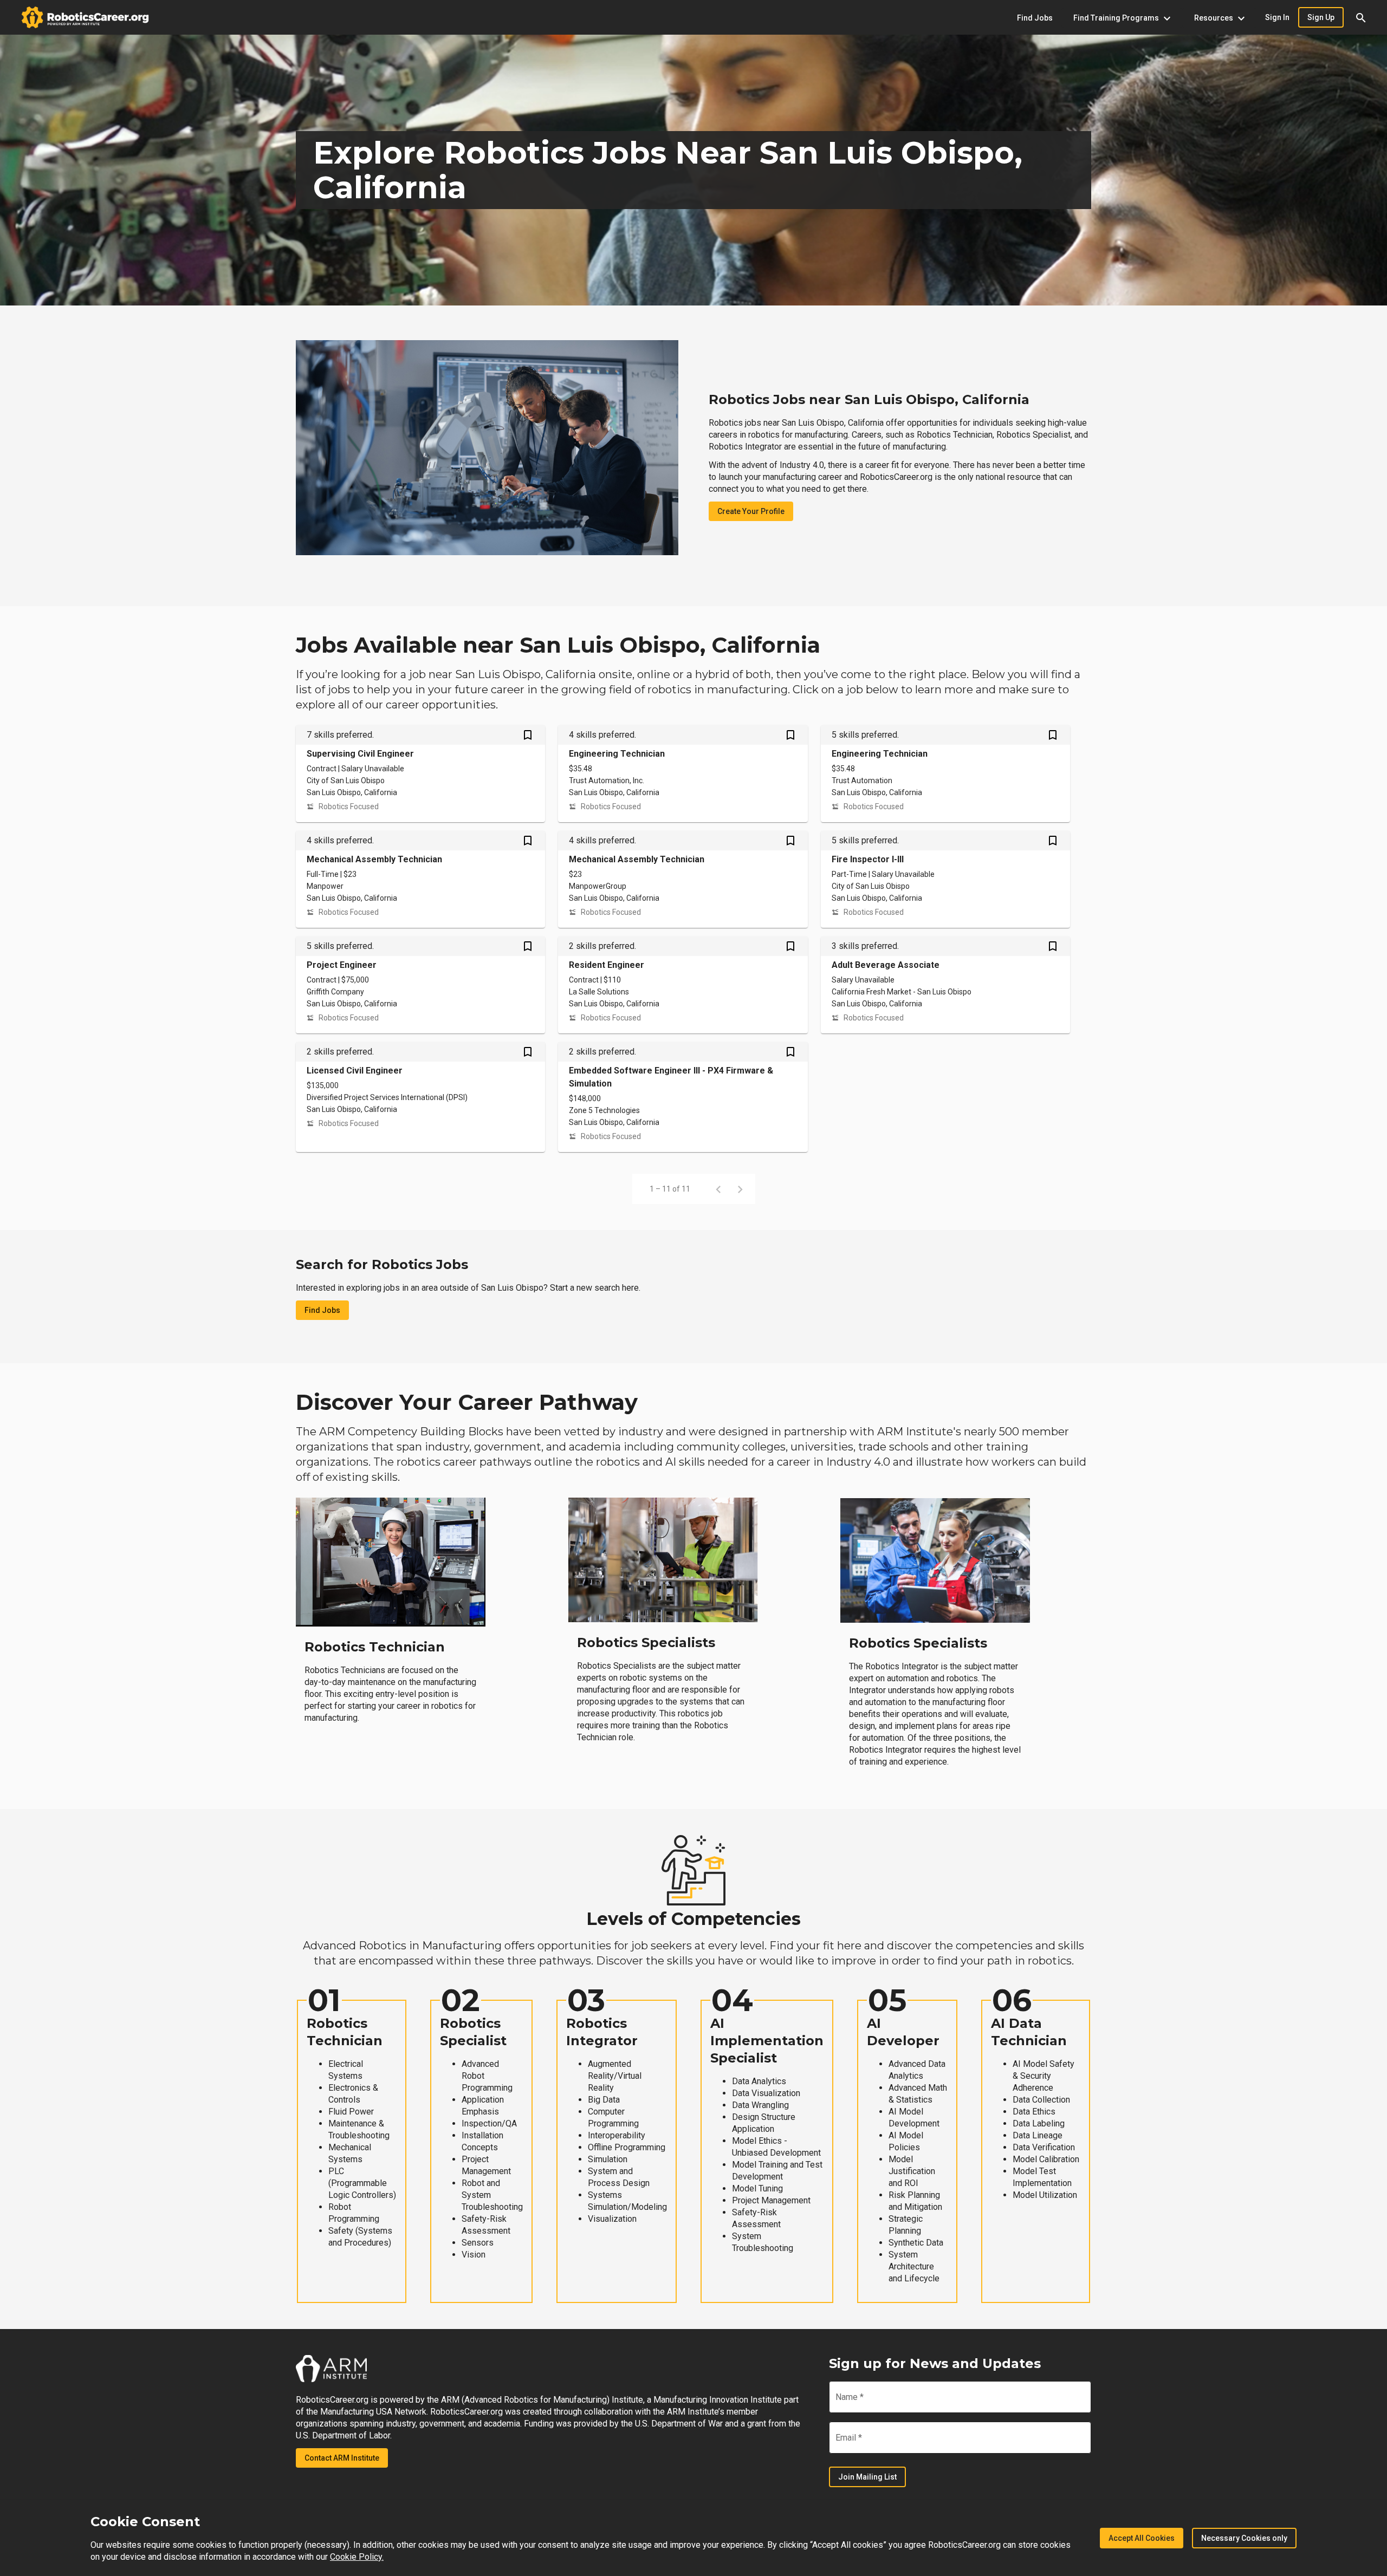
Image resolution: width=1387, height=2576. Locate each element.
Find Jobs (322, 1310)
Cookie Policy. (357, 2557)
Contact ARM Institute (342, 2458)
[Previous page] (718, 1189)
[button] (1361, 17)
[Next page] (740, 1189)
